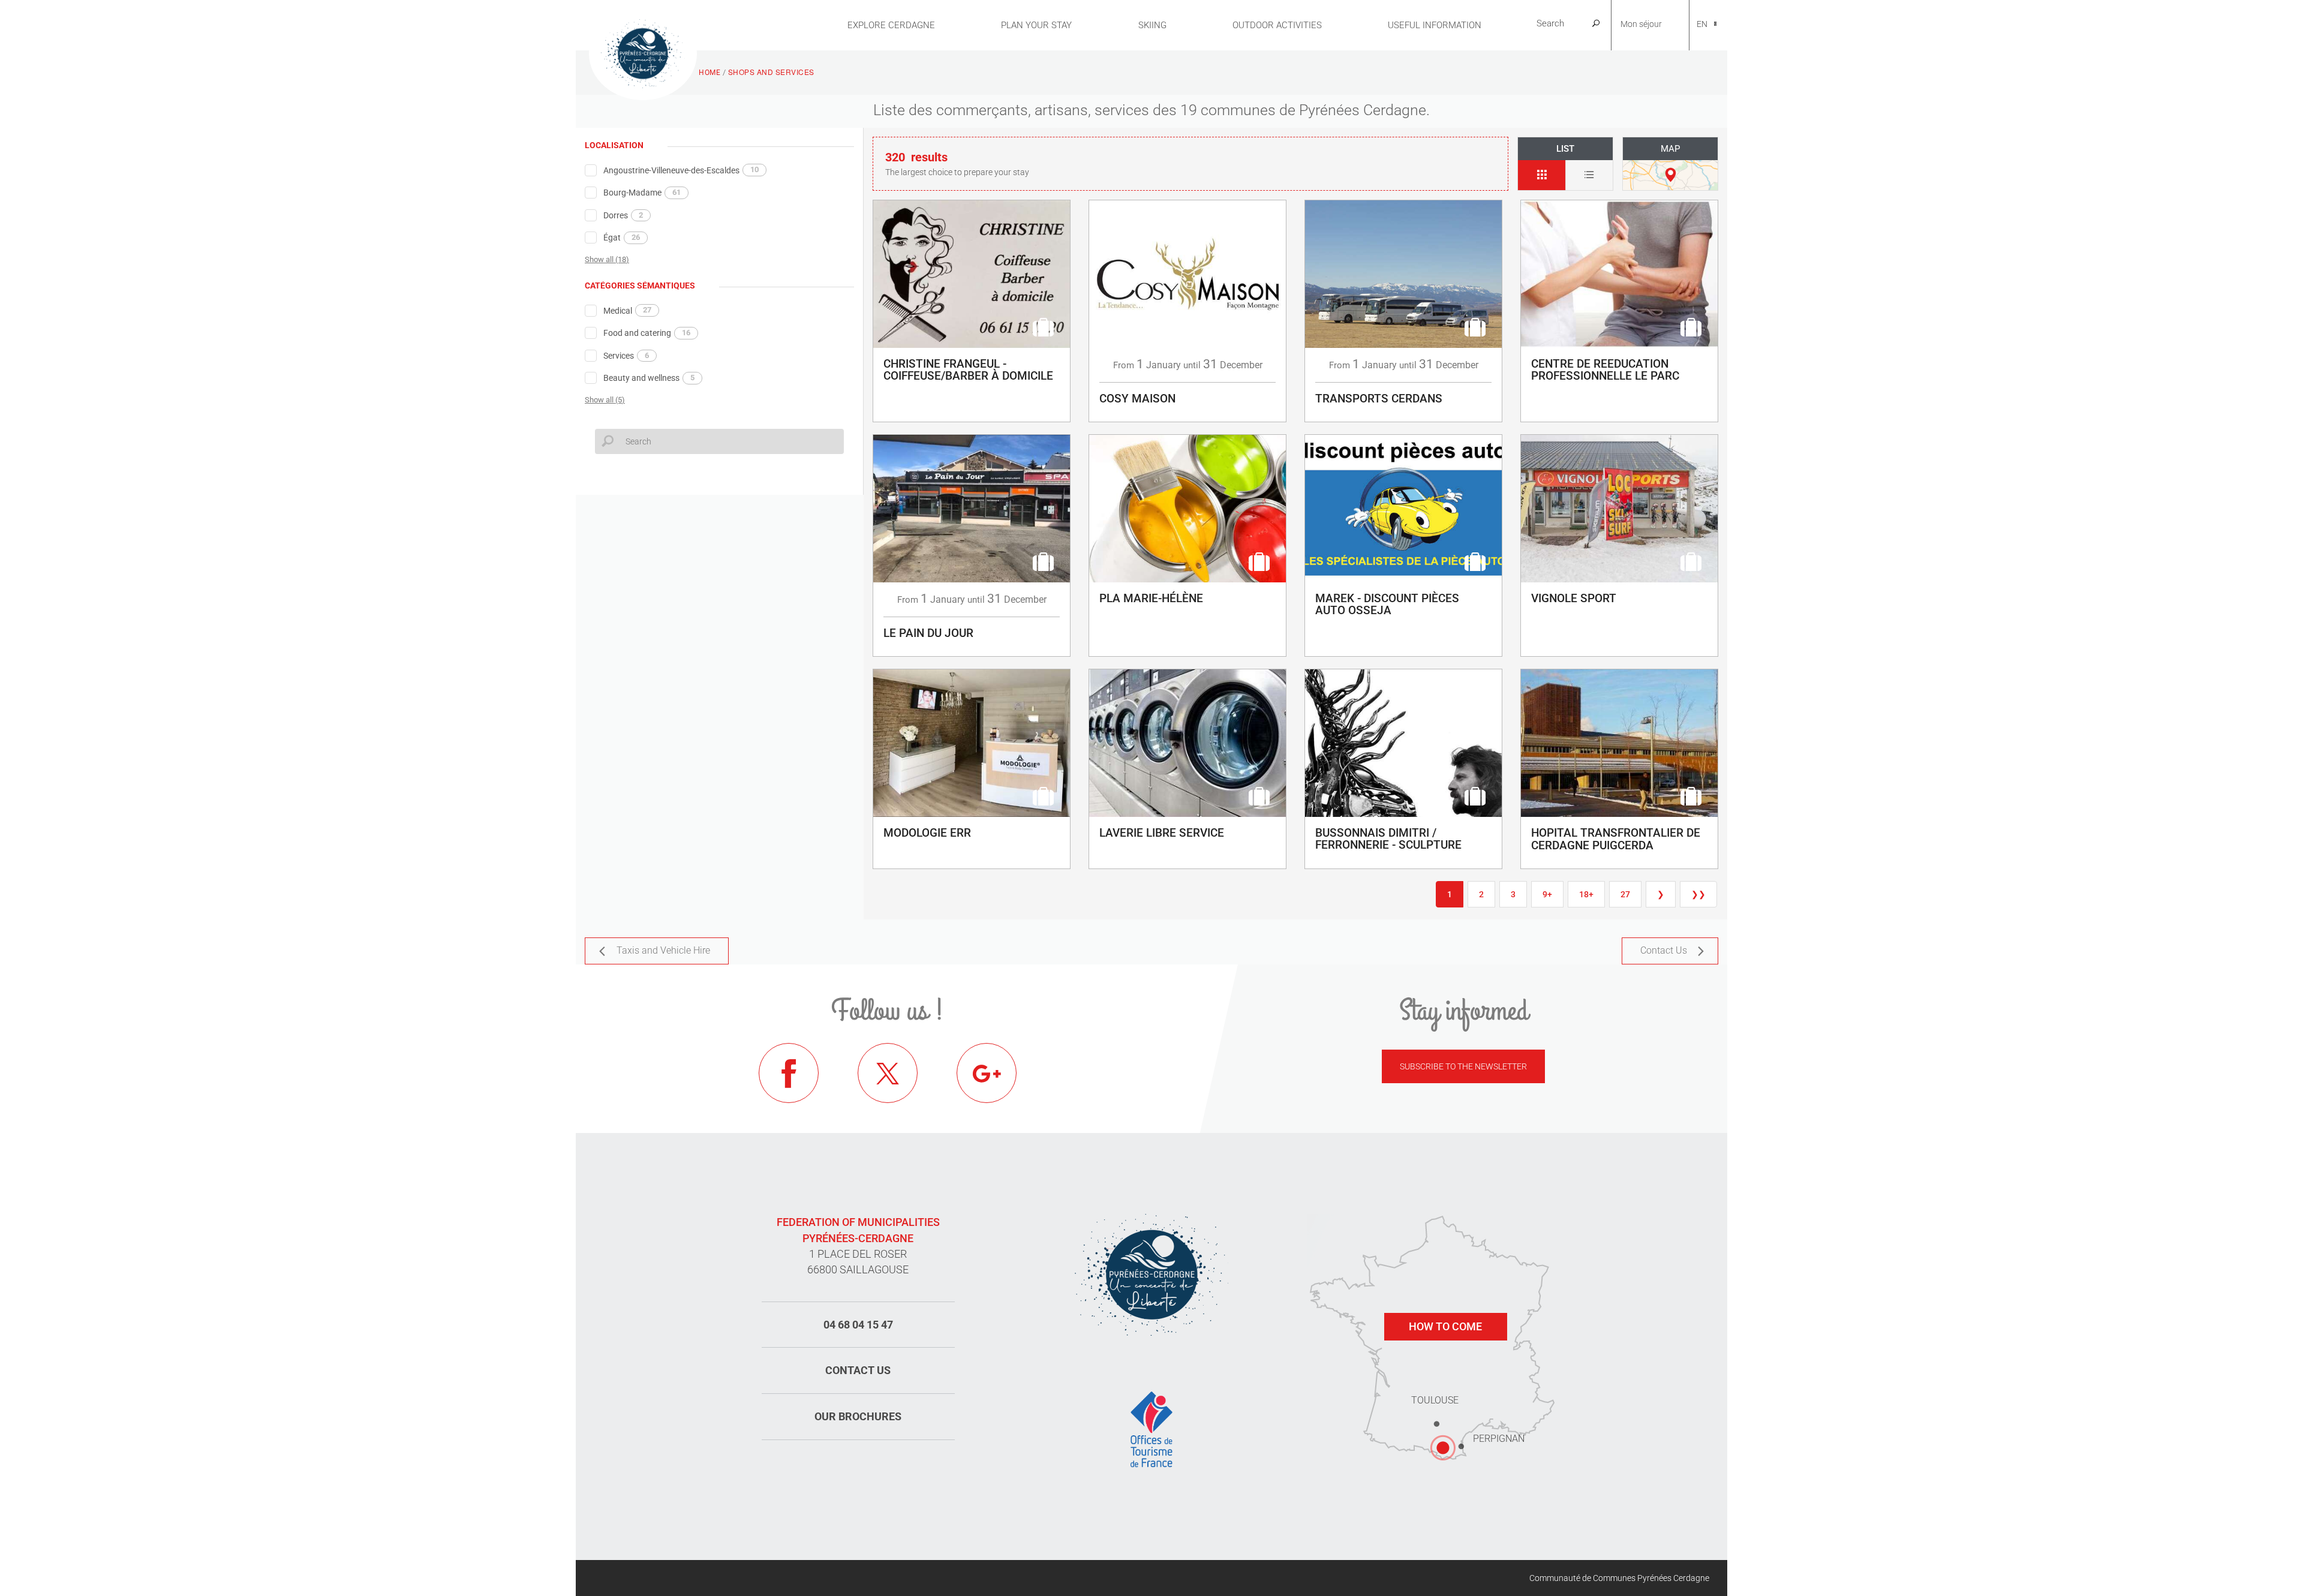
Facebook (789, 1073)
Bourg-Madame (642, 193)
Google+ (987, 1073)
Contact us (858, 1370)
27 (1625, 894)
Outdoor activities (1277, 25)
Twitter (888, 1073)
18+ (1586, 894)
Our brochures (858, 1416)
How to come (1445, 1326)
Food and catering (647, 333)
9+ (1547, 894)
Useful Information (1435, 25)
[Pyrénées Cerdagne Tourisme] (643, 52)
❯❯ (1698, 894)
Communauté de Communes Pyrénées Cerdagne (1619, 1578)
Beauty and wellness (649, 378)
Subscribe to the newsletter (1463, 1066)
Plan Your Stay (1036, 25)
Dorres (623, 215)
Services (626, 356)
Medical (627, 310)
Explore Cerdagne (891, 25)
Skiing (1152, 25)
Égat (622, 238)
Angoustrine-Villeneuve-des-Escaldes (681, 170)
